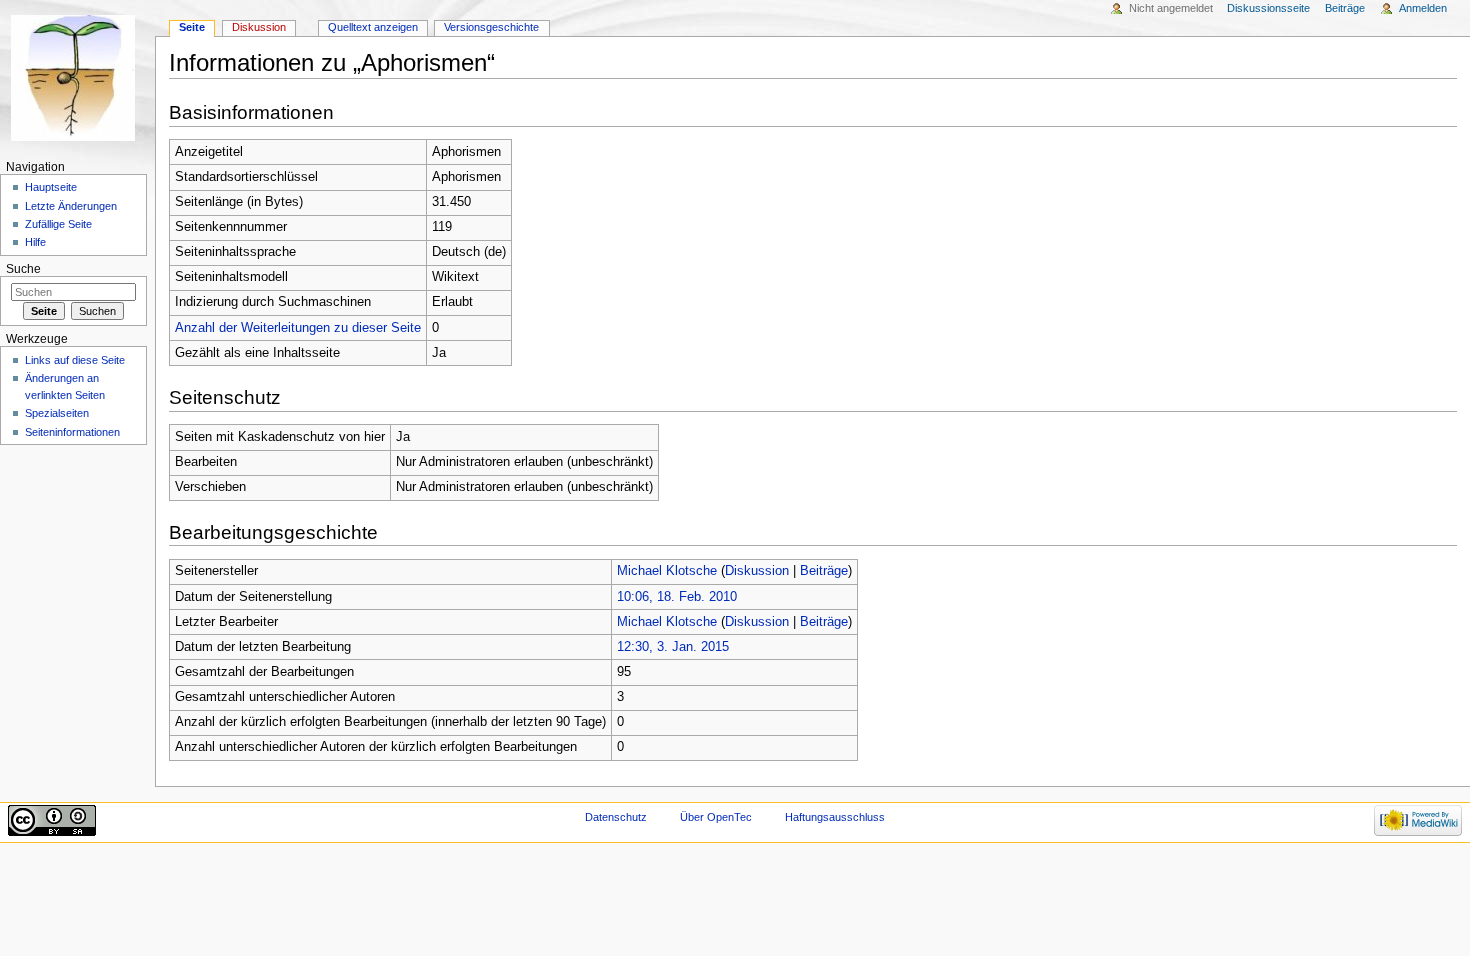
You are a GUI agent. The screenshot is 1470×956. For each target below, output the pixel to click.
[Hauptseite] (77, 77)
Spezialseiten (57, 413)
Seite (192, 27)
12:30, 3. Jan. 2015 (673, 647)
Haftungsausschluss (835, 817)
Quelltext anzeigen (373, 27)
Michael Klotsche (667, 571)
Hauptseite (51, 187)
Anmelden (1423, 8)
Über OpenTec (716, 817)
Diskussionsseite (1268, 8)
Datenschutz (616, 817)
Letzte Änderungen (71, 206)
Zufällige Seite (58, 224)
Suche (23, 269)
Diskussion (757, 571)
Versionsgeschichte (491, 27)
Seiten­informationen (72, 432)
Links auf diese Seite (75, 360)
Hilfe (35, 242)
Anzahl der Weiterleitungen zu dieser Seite (298, 328)
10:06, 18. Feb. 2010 (677, 597)
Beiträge (824, 571)
